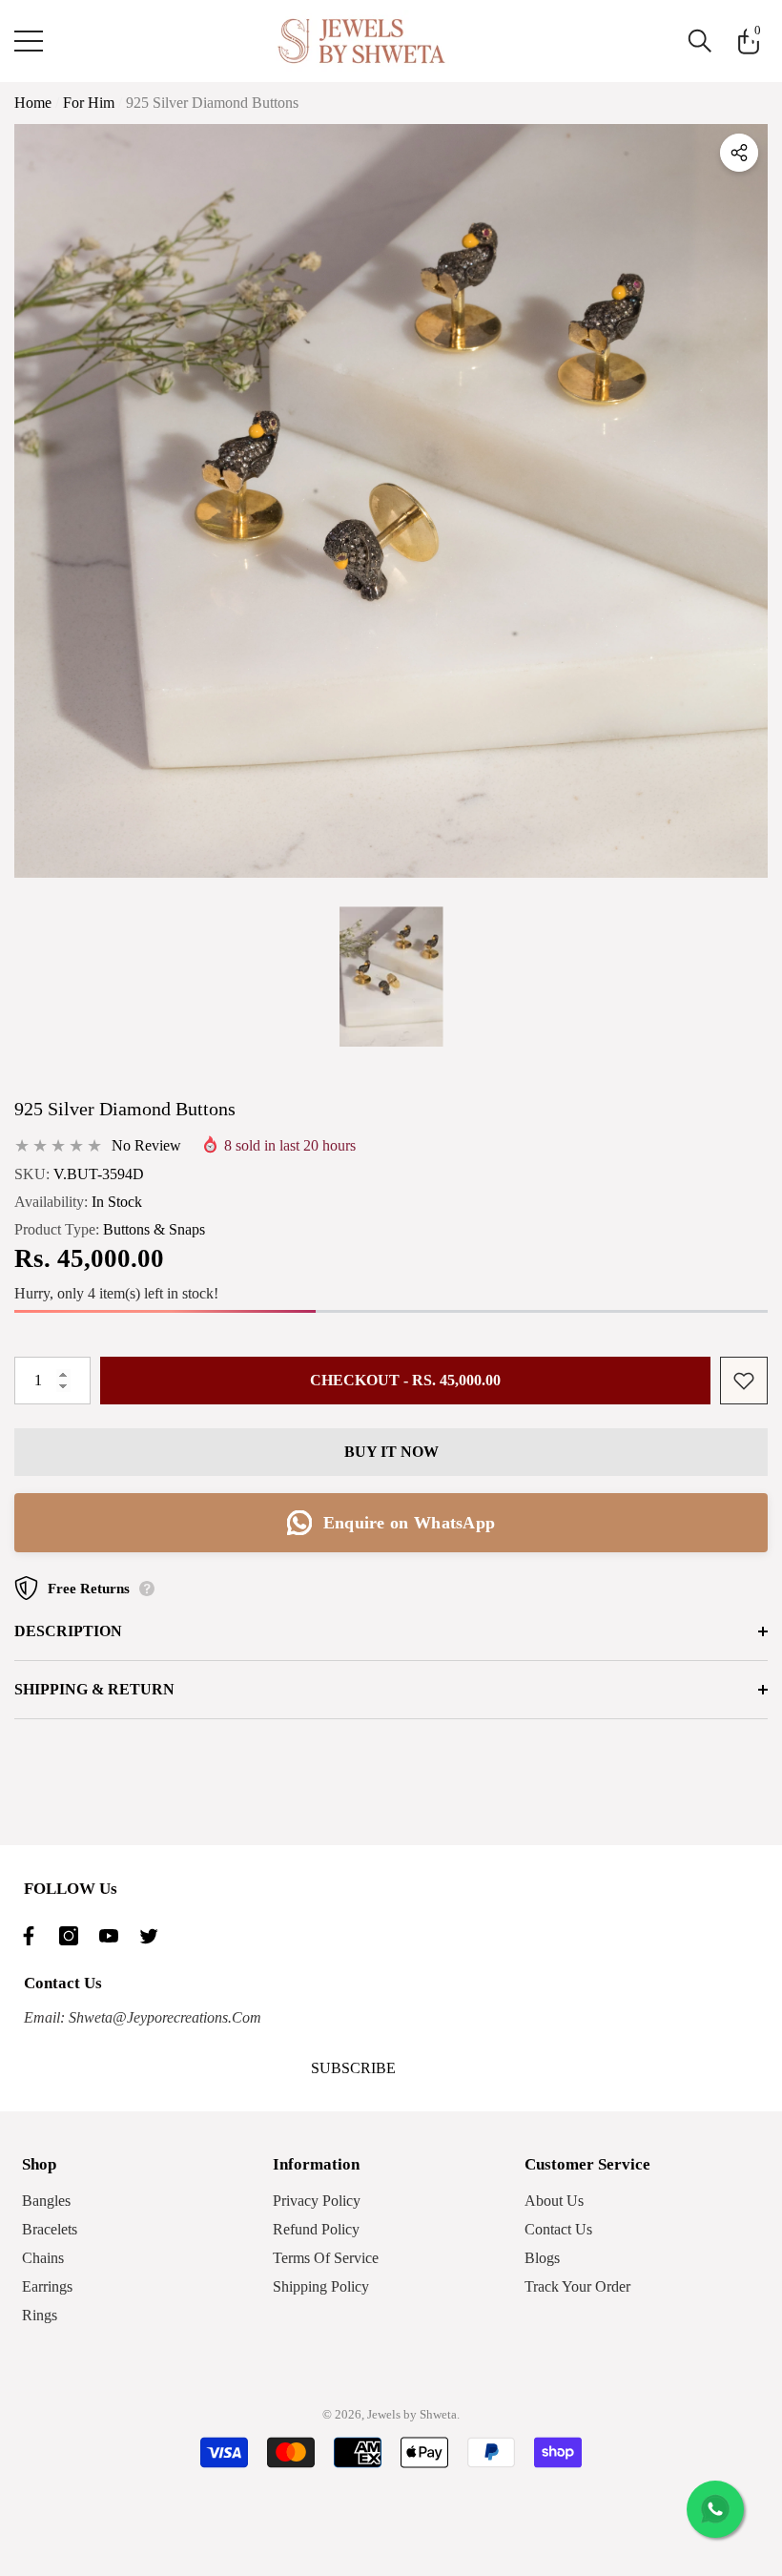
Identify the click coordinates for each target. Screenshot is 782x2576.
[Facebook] (33, 1936)
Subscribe (353, 2068)
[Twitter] (154, 1936)
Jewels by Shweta (412, 2414)
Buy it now (391, 1452)
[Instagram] (73, 1936)
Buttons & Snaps (154, 1229)
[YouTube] (113, 1936)
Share (739, 153)
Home (33, 103)
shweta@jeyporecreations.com (163, 2017)
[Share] (739, 153)
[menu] (29, 41)
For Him (89, 103)
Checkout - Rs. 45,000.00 (405, 1380)
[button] (700, 41)
